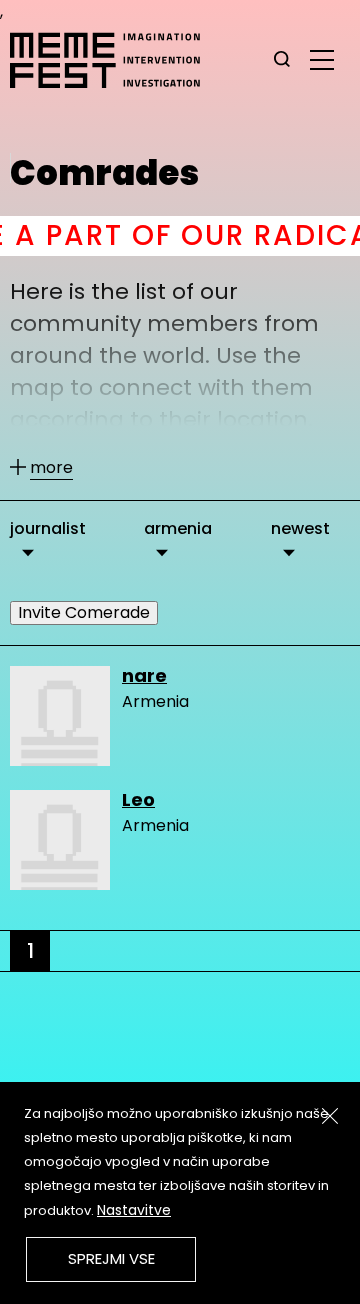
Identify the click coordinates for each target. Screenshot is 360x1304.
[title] (282, 60)
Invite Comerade (84, 612)
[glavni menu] (322, 59)
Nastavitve (134, 1210)
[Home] (115, 60)
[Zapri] (330, 1116)
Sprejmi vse (111, 1258)
